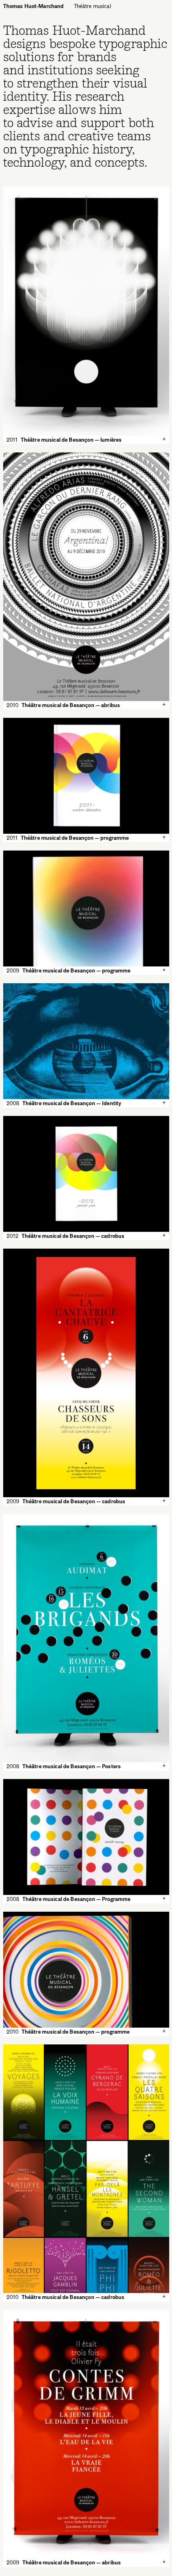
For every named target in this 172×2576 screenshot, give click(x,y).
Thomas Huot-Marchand (34, 6)
